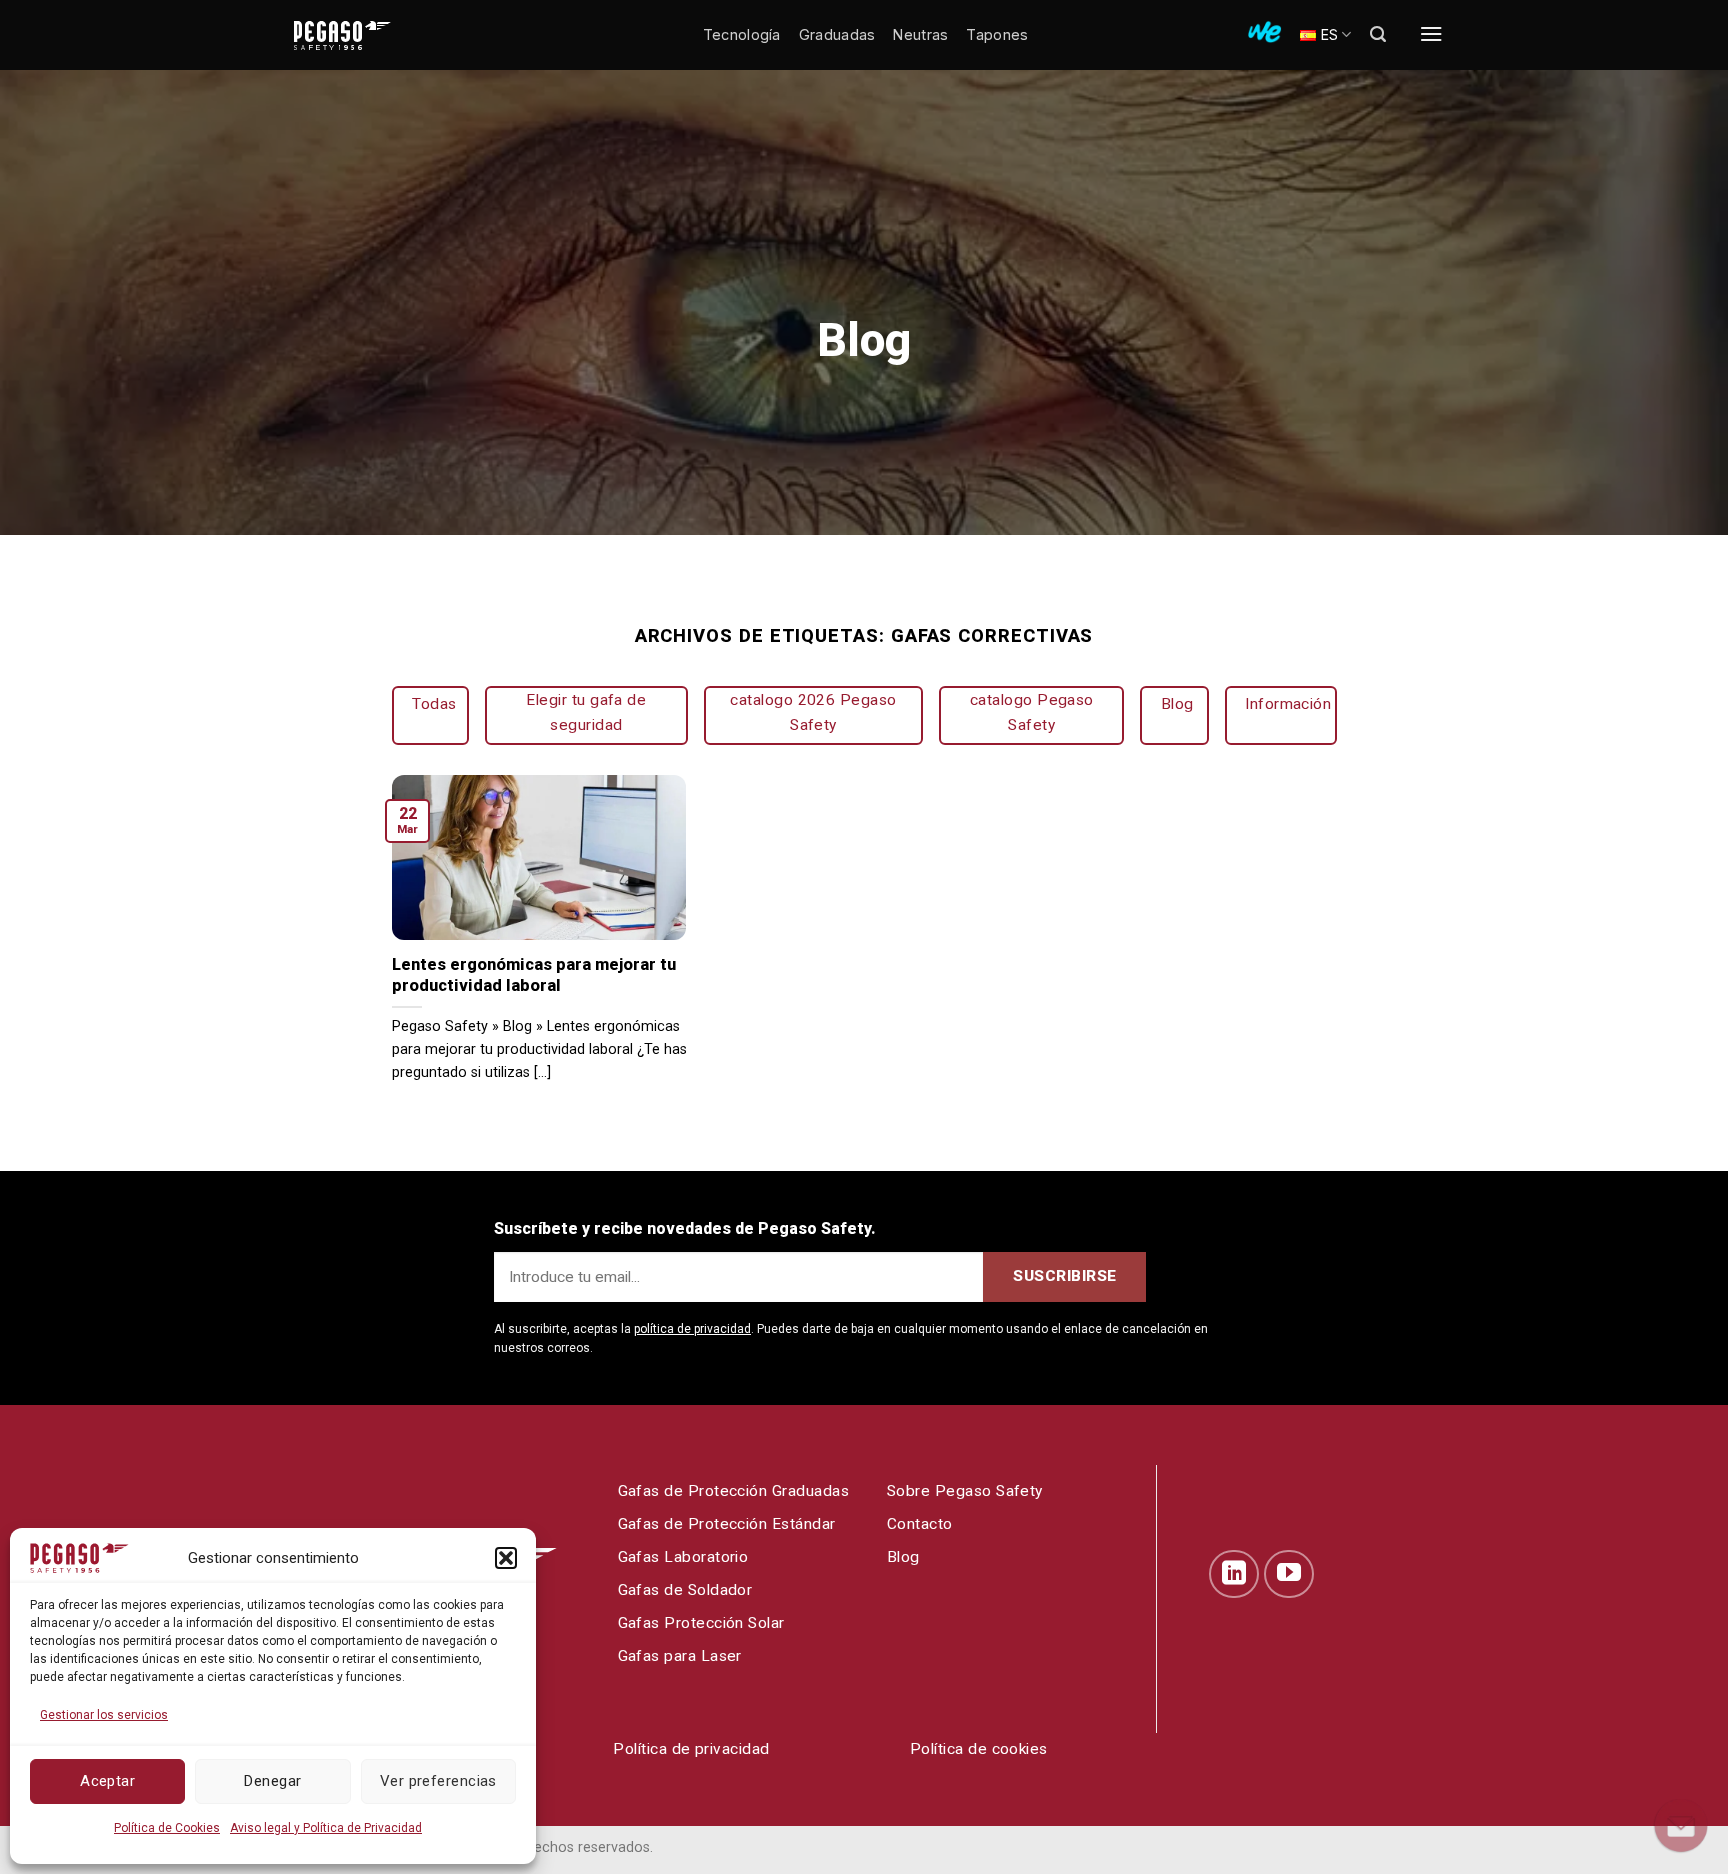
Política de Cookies (167, 1828)
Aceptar (107, 1781)
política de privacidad (692, 1329)
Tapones (997, 34)
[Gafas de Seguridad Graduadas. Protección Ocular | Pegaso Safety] (374, 35)
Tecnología (742, 34)
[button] (506, 1558)
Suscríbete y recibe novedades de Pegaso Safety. (685, 1228)
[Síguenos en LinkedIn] (1234, 1574)
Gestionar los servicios (104, 1715)
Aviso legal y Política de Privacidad (326, 1828)
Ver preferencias (438, 1781)
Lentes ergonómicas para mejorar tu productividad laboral (534, 975)
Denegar (272, 1781)
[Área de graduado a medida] (1264, 32)
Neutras (920, 34)
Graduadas (837, 34)
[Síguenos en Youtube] (1289, 1574)
